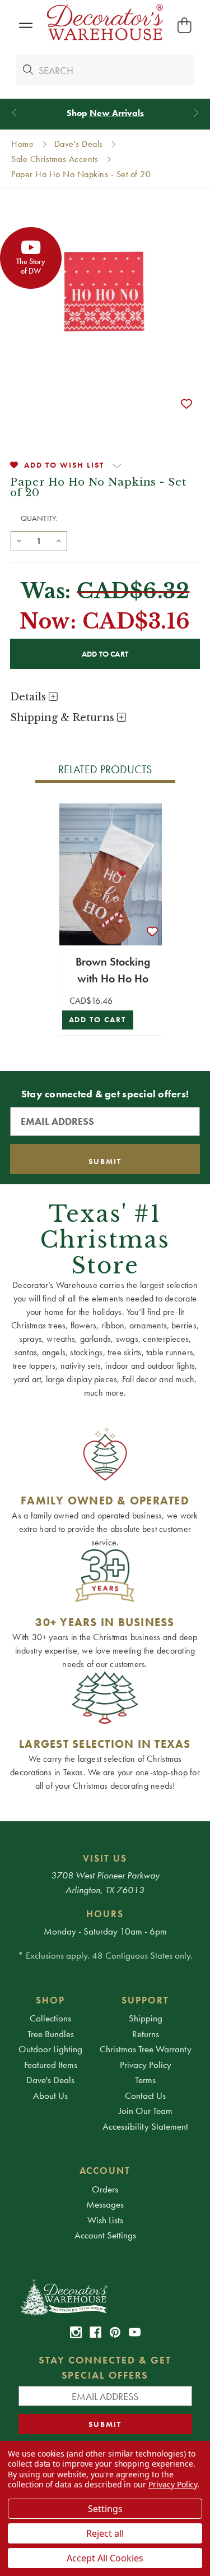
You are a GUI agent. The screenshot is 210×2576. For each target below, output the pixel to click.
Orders (105, 2189)
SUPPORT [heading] (145, 2000)
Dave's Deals (50, 2080)
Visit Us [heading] (105, 1858)
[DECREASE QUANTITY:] (19, 540)
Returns (146, 2034)
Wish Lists (105, 2220)
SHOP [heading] (50, 2000)
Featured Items (51, 2065)
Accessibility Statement (145, 2126)
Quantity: (39, 518)
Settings (105, 2509)
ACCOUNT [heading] (105, 2171)
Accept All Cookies (105, 2558)
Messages (105, 2204)
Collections (50, 2018)
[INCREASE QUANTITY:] (59, 540)
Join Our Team (146, 2111)
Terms (145, 2080)
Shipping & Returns (64, 718)
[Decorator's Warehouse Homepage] (105, 2296)
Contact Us (145, 2095)
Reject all (105, 2533)
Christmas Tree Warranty (146, 2049)
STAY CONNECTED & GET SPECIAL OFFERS (105, 2367)
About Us (50, 2095)
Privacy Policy (146, 2065)
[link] (76, 2332)
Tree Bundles (51, 2034)
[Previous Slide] (14, 113)
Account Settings (105, 2235)
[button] (25, 26)
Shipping (146, 2018)
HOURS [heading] (105, 1914)
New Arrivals (117, 113)
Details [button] (29, 697)
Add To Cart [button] (98, 1020)
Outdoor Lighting (50, 2049)
